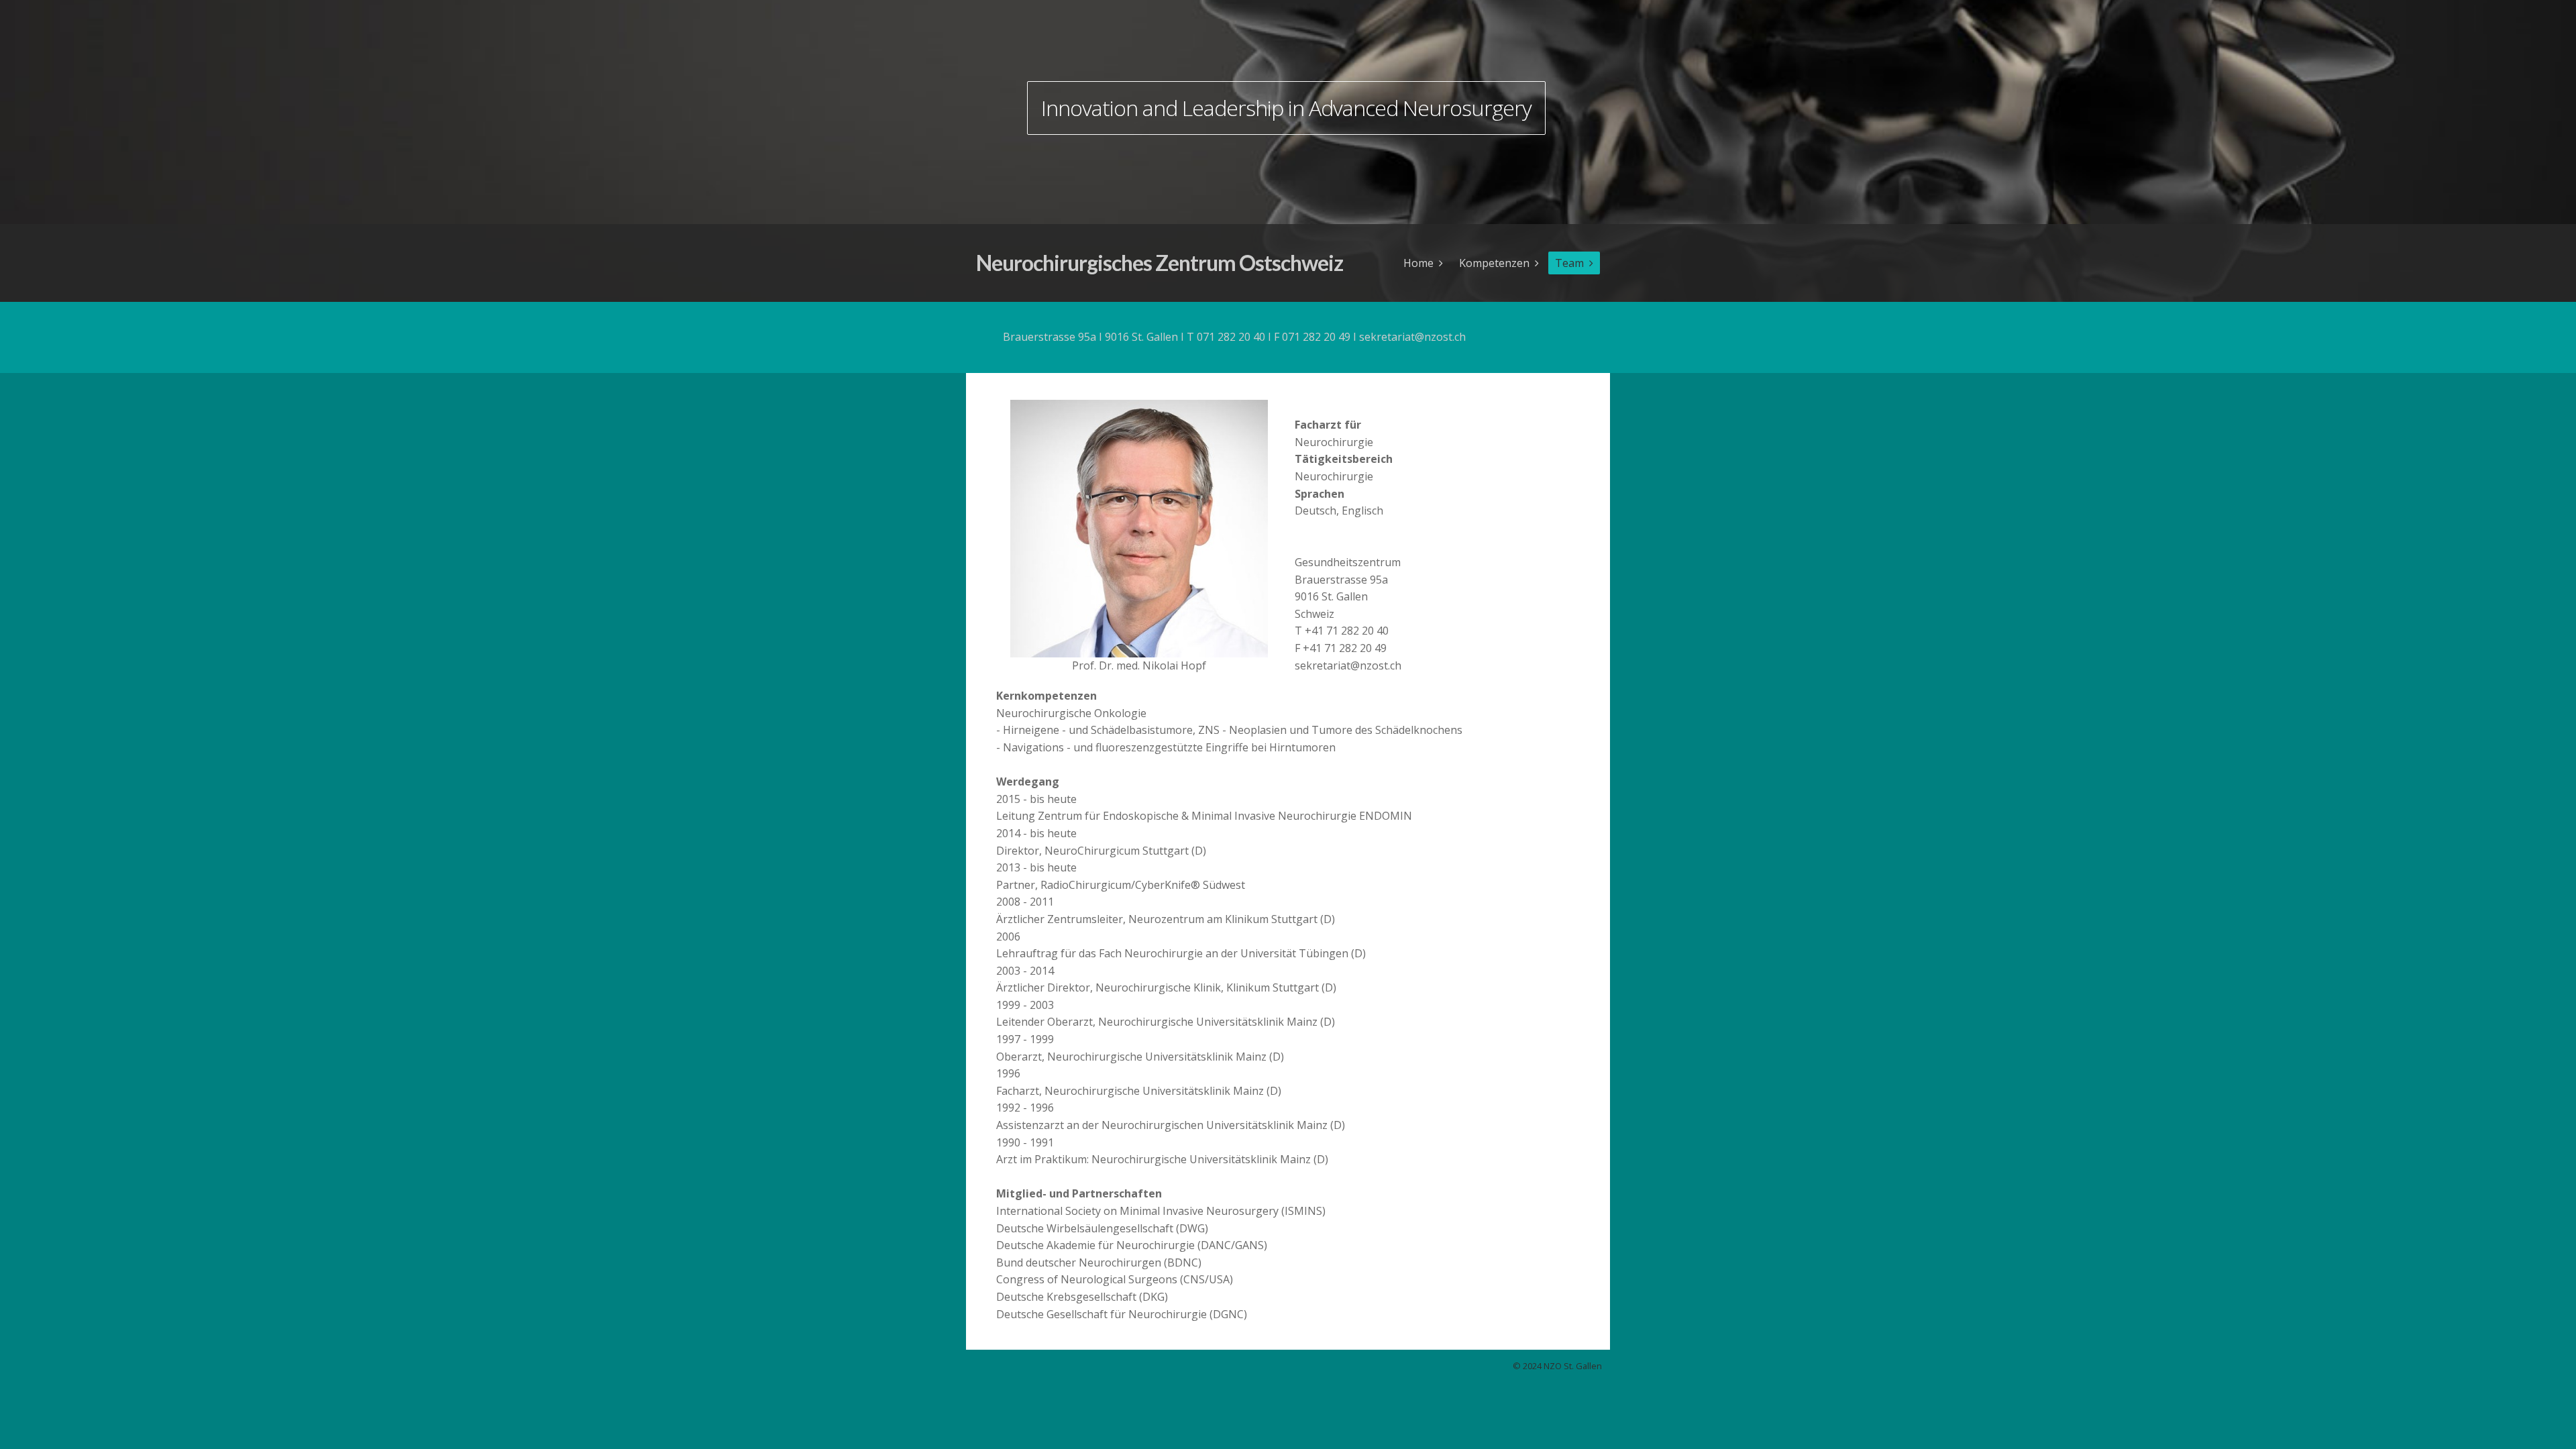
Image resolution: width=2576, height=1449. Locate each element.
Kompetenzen (1494, 263)
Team (1569, 263)
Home (1418, 263)
